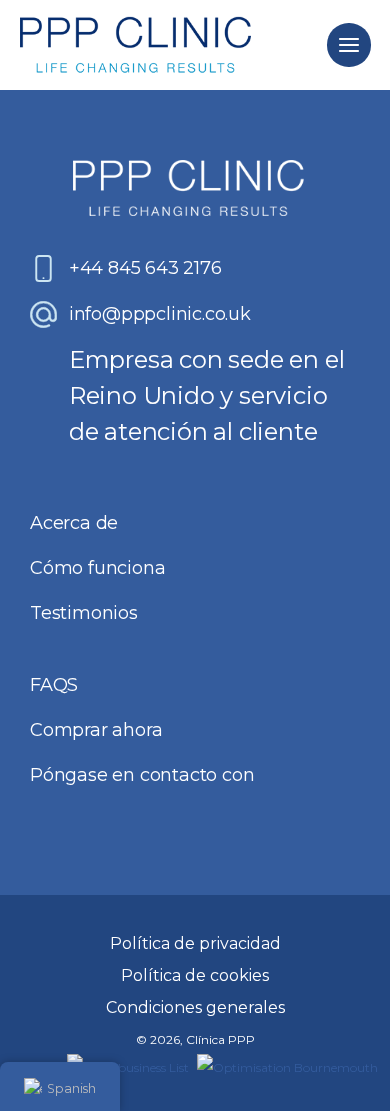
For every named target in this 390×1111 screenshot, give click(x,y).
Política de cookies (195, 975)
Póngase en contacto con (142, 775)
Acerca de (74, 523)
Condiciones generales (195, 1007)
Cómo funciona (97, 568)
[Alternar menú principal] (348, 44)
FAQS (54, 685)
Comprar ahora (96, 730)
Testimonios (84, 613)
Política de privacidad (195, 943)
